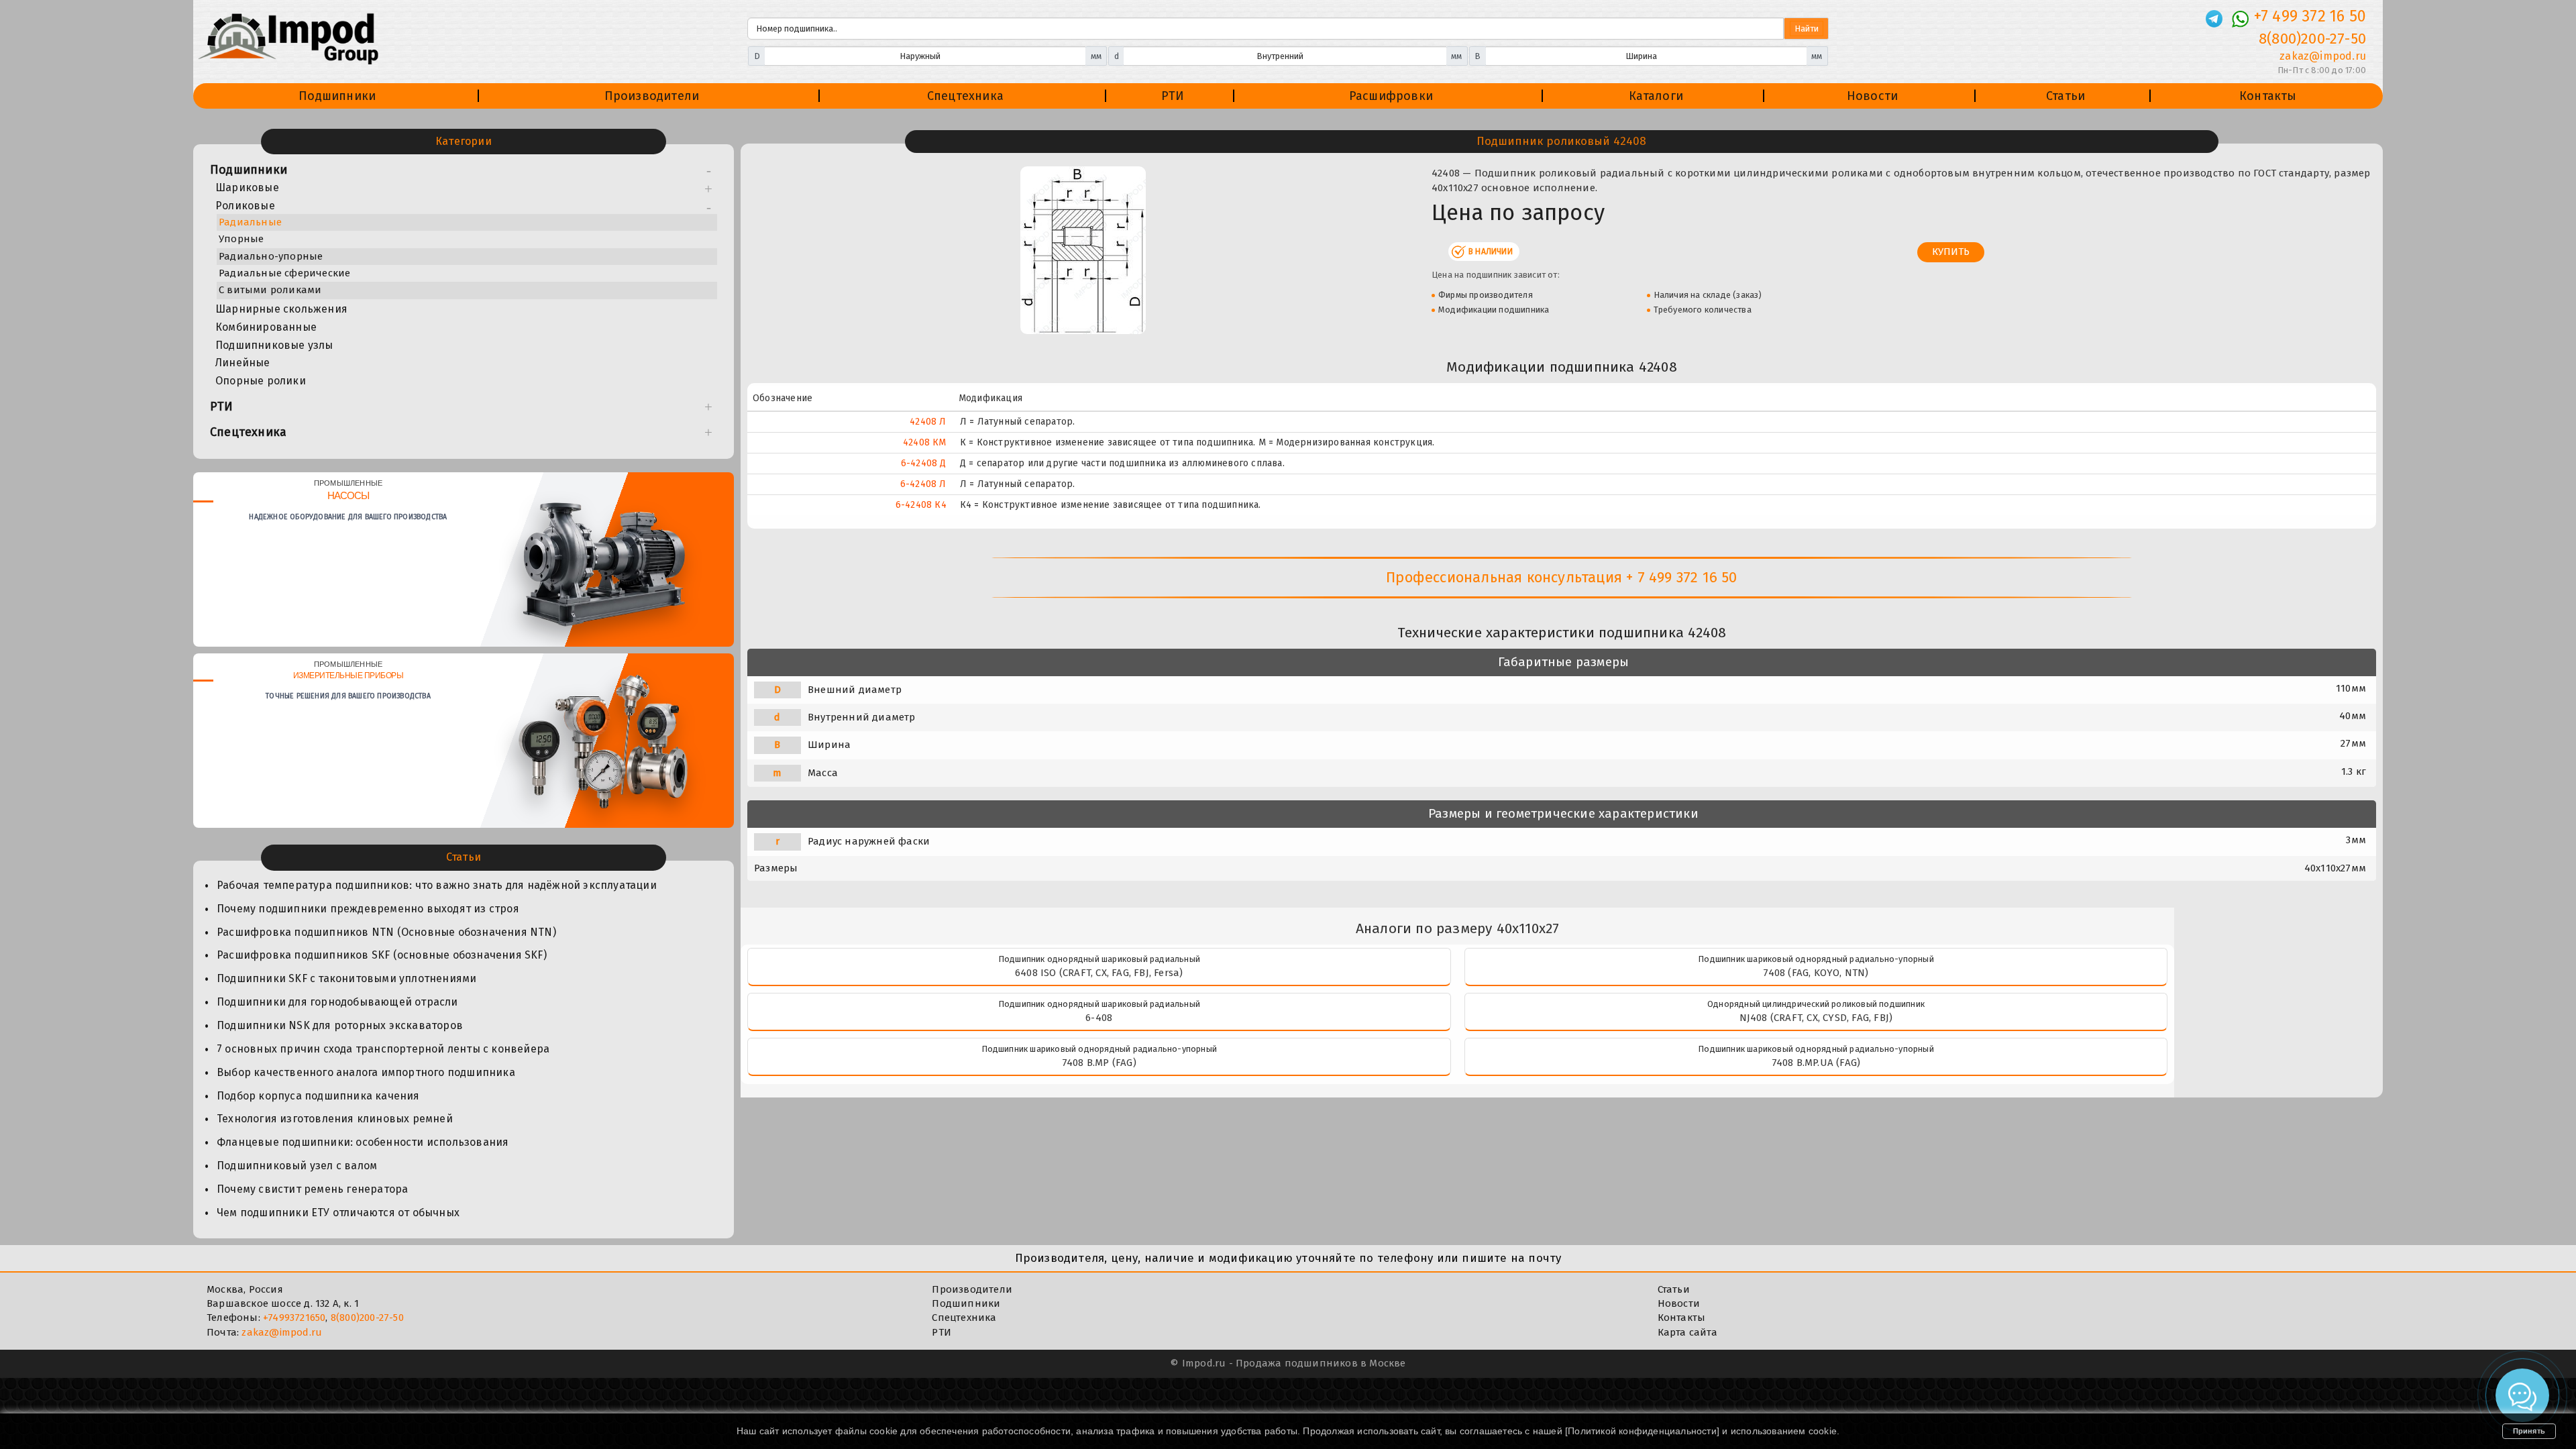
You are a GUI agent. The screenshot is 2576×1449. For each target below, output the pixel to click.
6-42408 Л (923, 484)
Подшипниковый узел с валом (297, 1166)
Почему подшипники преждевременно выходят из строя (368, 909)
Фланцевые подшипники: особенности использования (363, 1142)
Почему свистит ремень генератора (312, 1189)
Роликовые (245, 206)
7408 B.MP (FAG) (1099, 1063)
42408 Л (928, 422)
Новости (1872, 96)
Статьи (2065, 96)
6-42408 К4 (921, 505)
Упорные (241, 239)
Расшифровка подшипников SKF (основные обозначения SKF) (382, 955)
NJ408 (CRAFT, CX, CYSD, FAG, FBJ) (1816, 1018)
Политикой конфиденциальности (1642, 1431)
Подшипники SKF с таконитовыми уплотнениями (346, 978)
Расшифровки (1391, 96)
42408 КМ (925, 442)
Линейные (243, 363)
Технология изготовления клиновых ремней (335, 1119)
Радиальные (250, 222)
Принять (2529, 1431)
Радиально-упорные (271, 256)
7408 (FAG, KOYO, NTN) (1816, 973)
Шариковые (247, 187)
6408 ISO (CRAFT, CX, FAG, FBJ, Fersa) (1099, 973)
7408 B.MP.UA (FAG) (1816, 1063)
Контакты (2268, 96)
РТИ (1173, 96)
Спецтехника (965, 96)
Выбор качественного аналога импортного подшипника (366, 1072)
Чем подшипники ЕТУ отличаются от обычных (338, 1213)
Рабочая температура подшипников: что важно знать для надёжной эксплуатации (437, 885)
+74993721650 (294, 1318)
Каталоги (1656, 96)
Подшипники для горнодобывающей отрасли (337, 1002)
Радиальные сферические (284, 273)
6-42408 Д (924, 463)
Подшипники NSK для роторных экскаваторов (340, 1025)
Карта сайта (1687, 1332)
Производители (652, 96)
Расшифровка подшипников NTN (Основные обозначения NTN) (386, 932)
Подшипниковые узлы (274, 345)
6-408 (1099, 1018)
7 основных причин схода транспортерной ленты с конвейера (383, 1049)
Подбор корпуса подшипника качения (318, 1096)
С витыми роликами (270, 290)
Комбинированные (266, 327)
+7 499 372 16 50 (2310, 16)
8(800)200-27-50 (2312, 39)
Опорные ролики (261, 381)
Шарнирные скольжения (281, 309)
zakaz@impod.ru (2323, 56)
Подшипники (337, 96)
